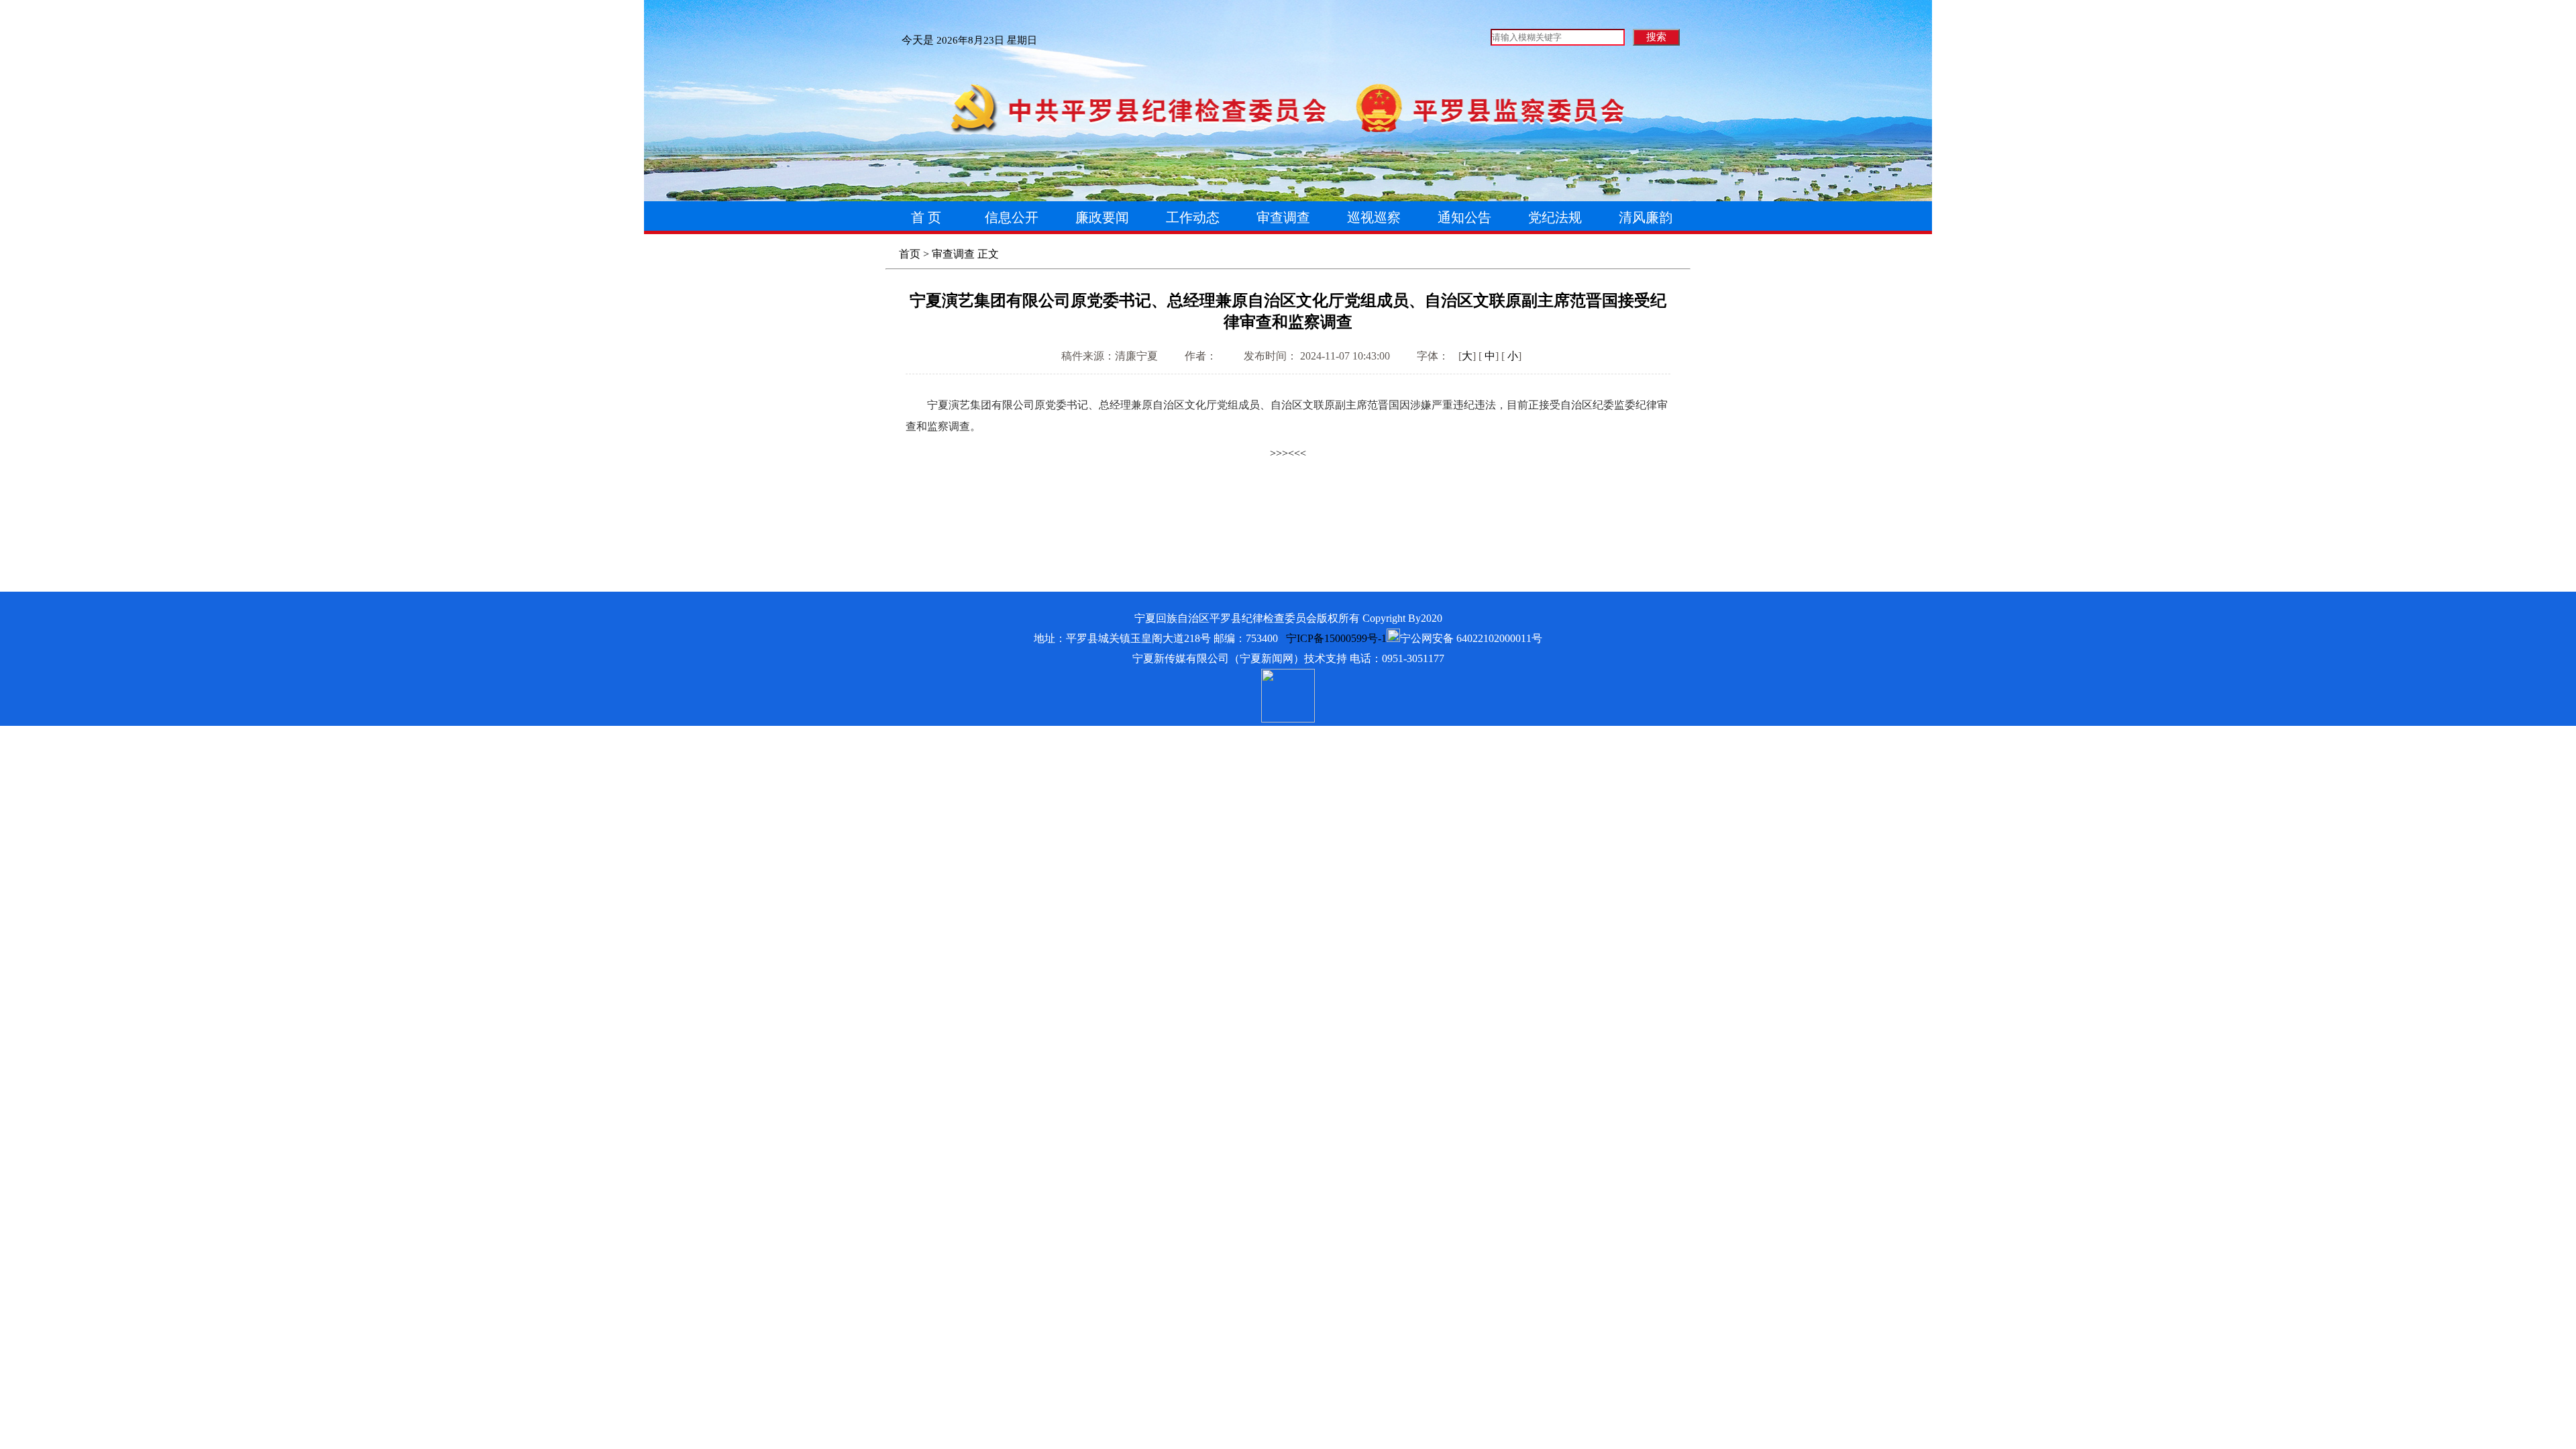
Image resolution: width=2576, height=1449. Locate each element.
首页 (910, 254)
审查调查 (953, 254)
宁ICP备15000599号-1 (1336, 638)
